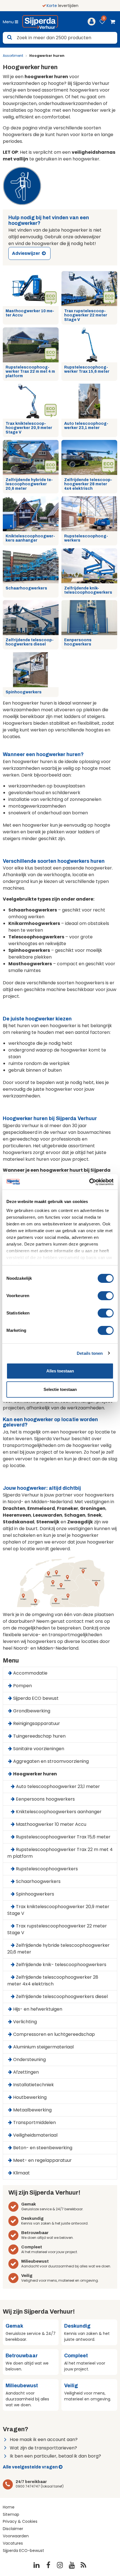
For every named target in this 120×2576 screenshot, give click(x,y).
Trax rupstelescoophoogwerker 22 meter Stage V (86, 315)
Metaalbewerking (32, 2110)
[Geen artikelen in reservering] (112, 23)
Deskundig (32, 2218)
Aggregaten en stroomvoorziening (51, 1761)
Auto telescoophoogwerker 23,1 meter (86, 426)
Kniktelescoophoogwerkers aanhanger (30, 538)
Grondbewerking (32, 1711)
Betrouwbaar (35, 2233)
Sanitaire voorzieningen (39, 1749)
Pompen (22, 1686)
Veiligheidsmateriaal (35, 2135)
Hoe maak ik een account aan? (44, 2439)
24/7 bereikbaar (31, 2482)
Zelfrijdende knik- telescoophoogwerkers (88, 590)
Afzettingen (26, 2072)
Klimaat (21, 2173)
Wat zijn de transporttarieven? (43, 2448)
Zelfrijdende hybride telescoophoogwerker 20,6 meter (29, 484)
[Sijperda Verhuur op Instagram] (60, 2565)
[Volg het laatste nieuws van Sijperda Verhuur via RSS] (83, 2565)
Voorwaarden (16, 2536)
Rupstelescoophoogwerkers (86, 538)
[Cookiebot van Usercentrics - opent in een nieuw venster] (89, 1182)
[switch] (106, 1296)
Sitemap (11, 2514)
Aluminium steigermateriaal (43, 2047)
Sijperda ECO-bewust (23, 2551)
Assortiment (13, 56)
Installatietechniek (33, 2085)
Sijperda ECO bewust (36, 1698)
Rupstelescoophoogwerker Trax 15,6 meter (87, 369)
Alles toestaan (60, 1371)
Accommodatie (30, 1673)
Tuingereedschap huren (39, 1736)
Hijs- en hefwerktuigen (38, 2009)
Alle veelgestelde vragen (30, 2467)
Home (9, 2507)
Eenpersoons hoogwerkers (78, 642)
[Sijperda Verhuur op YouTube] (72, 2565)
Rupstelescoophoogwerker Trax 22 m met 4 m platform (30, 372)
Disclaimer (13, 2529)
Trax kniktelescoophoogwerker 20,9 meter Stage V (29, 428)
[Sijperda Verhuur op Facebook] (48, 2565)
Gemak (29, 2204)
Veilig (27, 2276)
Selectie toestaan (60, 1389)
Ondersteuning (29, 2059)
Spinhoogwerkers (24, 692)
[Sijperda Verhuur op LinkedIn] (37, 2565)
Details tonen (90, 1353)
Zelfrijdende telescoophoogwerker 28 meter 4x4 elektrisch (88, 484)
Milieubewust (35, 2261)
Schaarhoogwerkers (26, 588)
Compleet (32, 2247)
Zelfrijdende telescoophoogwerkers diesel (30, 642)
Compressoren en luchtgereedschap (54, 2034)
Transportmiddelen (34, 2122)
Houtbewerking (30, 2097)
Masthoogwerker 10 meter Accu (30, 313)
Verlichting (25, 2022)
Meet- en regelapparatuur (42, 2160)
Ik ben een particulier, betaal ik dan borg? (55, 2456)
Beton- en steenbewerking (43, 2148)
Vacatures (13, 2543)
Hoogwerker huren (35, 1774)
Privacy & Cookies (20, 2521)
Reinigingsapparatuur (37, 1723)
